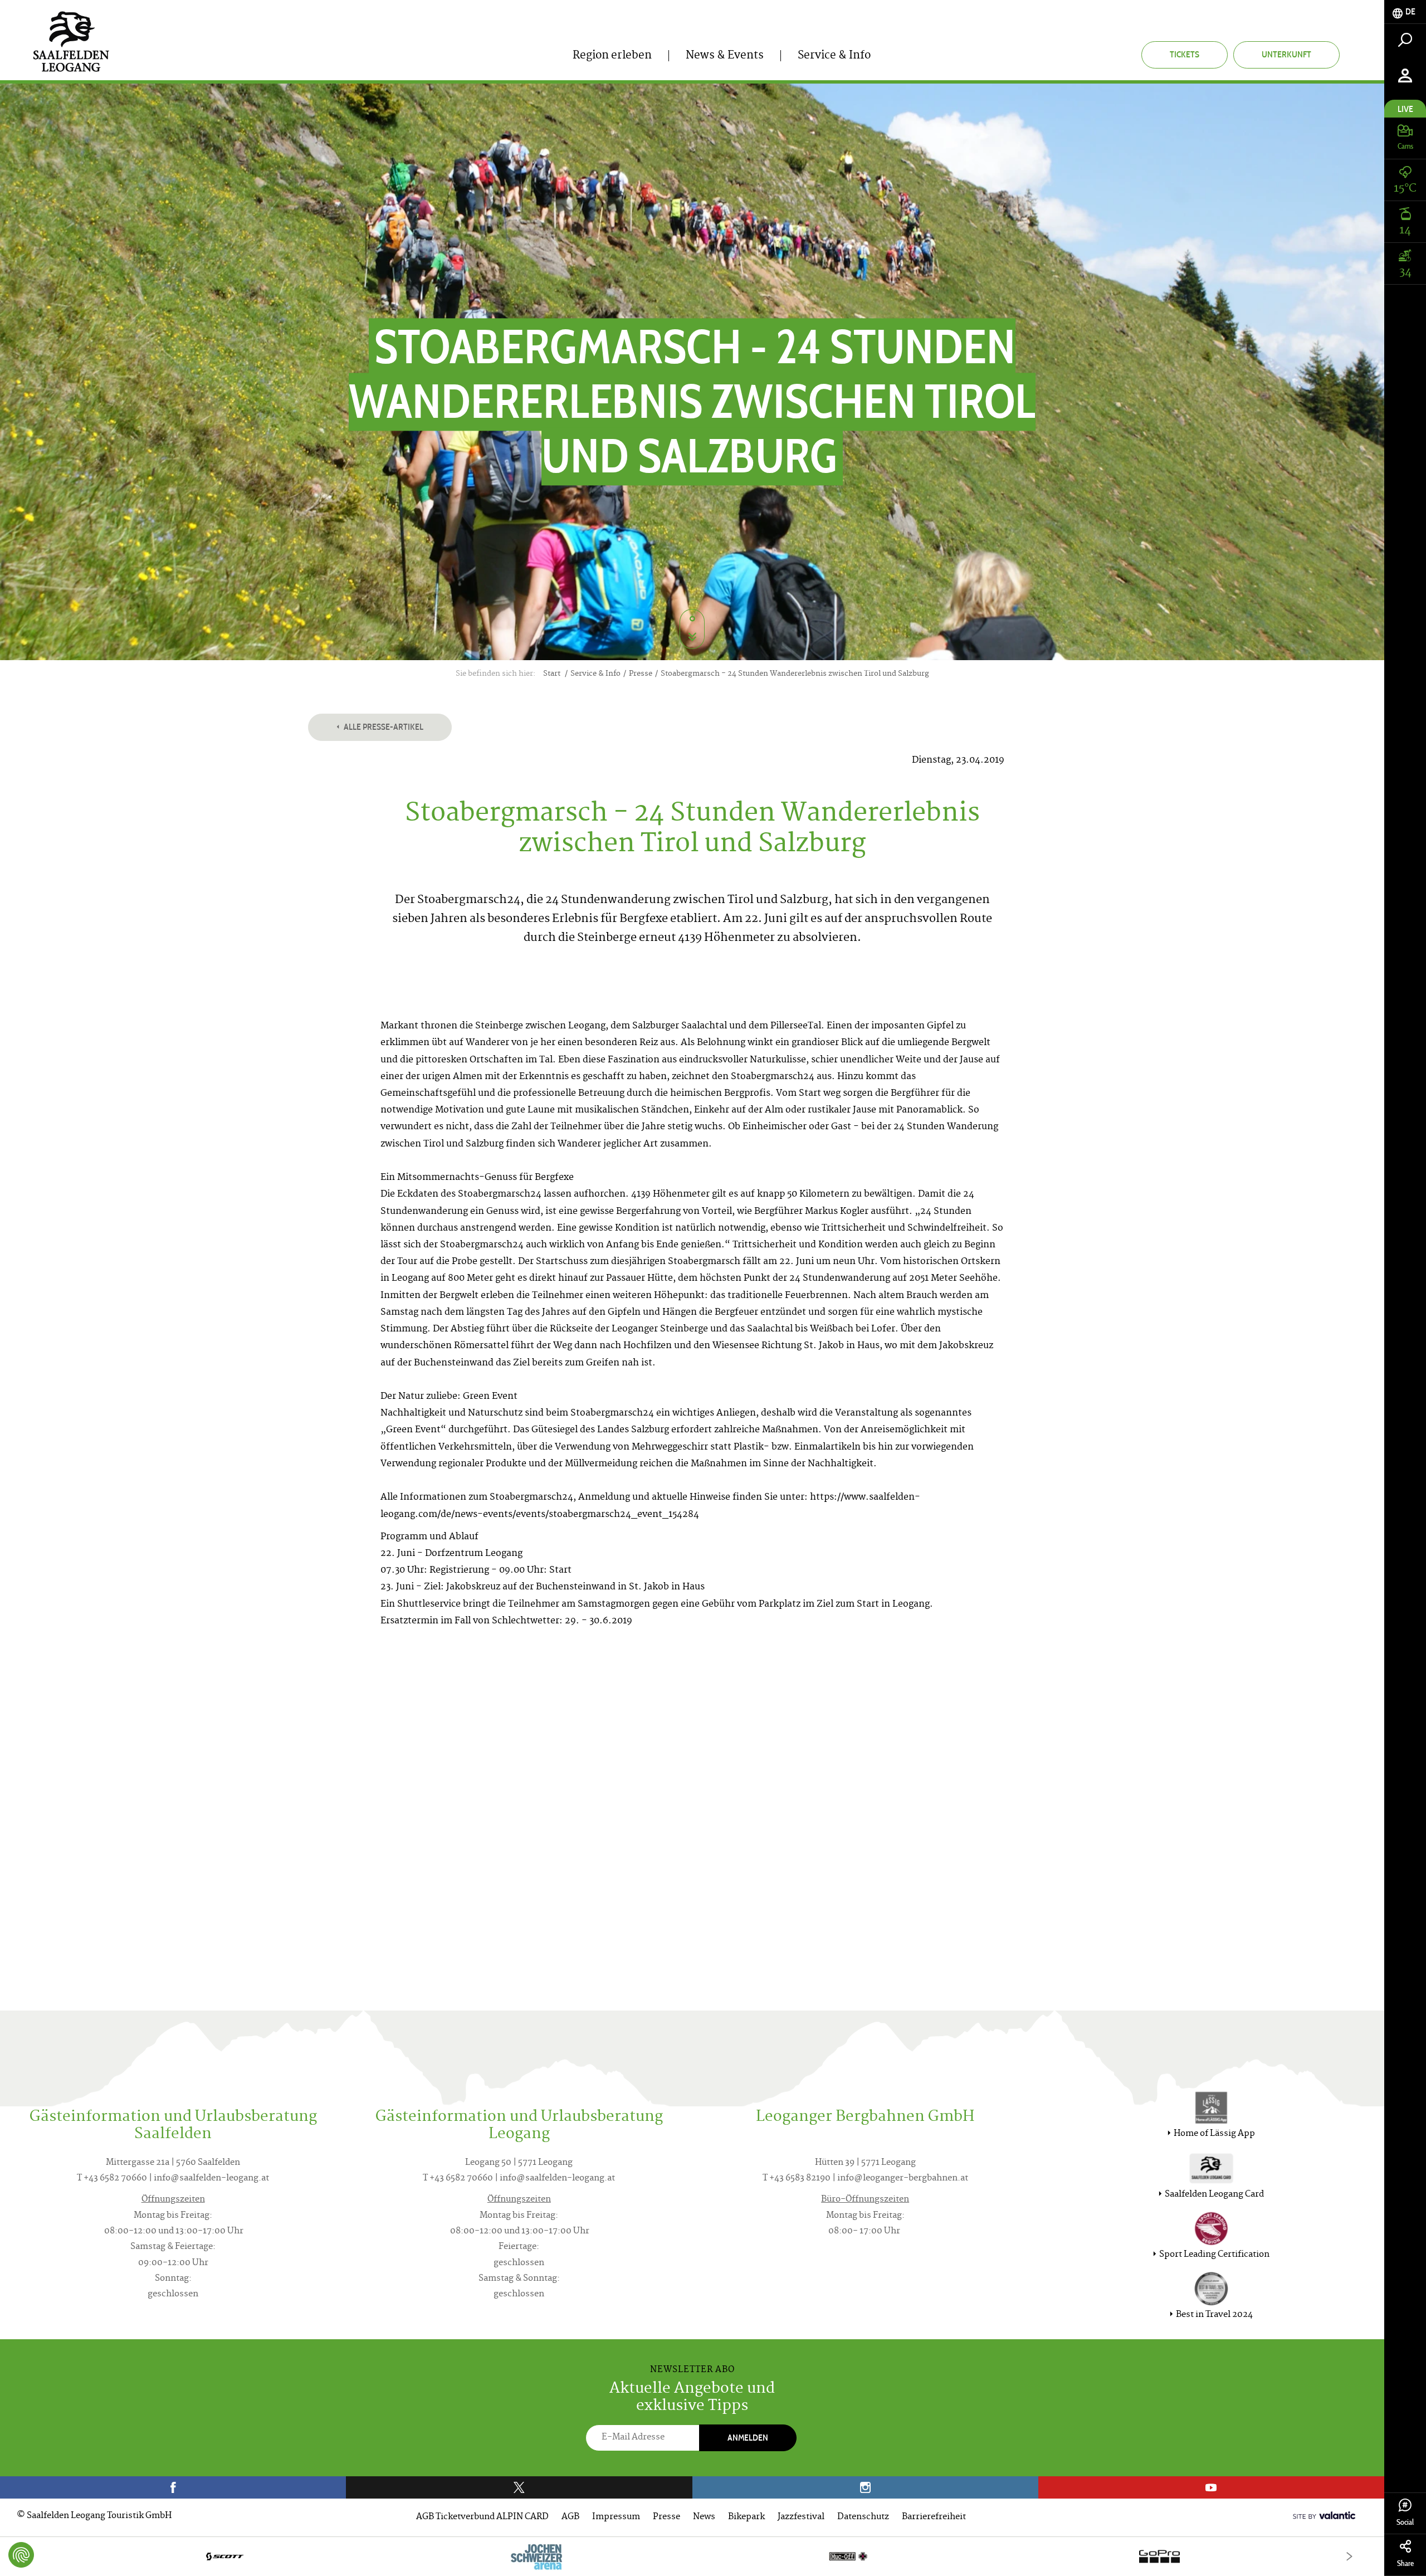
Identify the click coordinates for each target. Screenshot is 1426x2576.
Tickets (1185, 54)
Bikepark (746, 2517)
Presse (666, 2517)
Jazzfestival (801, 2517)
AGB (570, 2517)
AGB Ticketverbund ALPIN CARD (482, 2517)
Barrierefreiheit (934, 2517)
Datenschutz (863, 2517)
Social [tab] (1405, 2522)
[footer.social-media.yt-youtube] (1211, 2487)
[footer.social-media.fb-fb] (173, 2487)
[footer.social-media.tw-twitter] (519, 2487)
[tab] (1405, 12)
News (704, 2517)
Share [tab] (1405, 2563)
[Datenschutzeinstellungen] (21, 2555)
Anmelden (748, 2438)
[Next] (1349, 2556)
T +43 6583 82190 (797, 2179)
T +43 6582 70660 (112, 2179)
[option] (692, 2556)
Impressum (616, 2517)
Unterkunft (1286, 54)
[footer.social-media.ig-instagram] (865, 2487)
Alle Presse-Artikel (383, 727)
